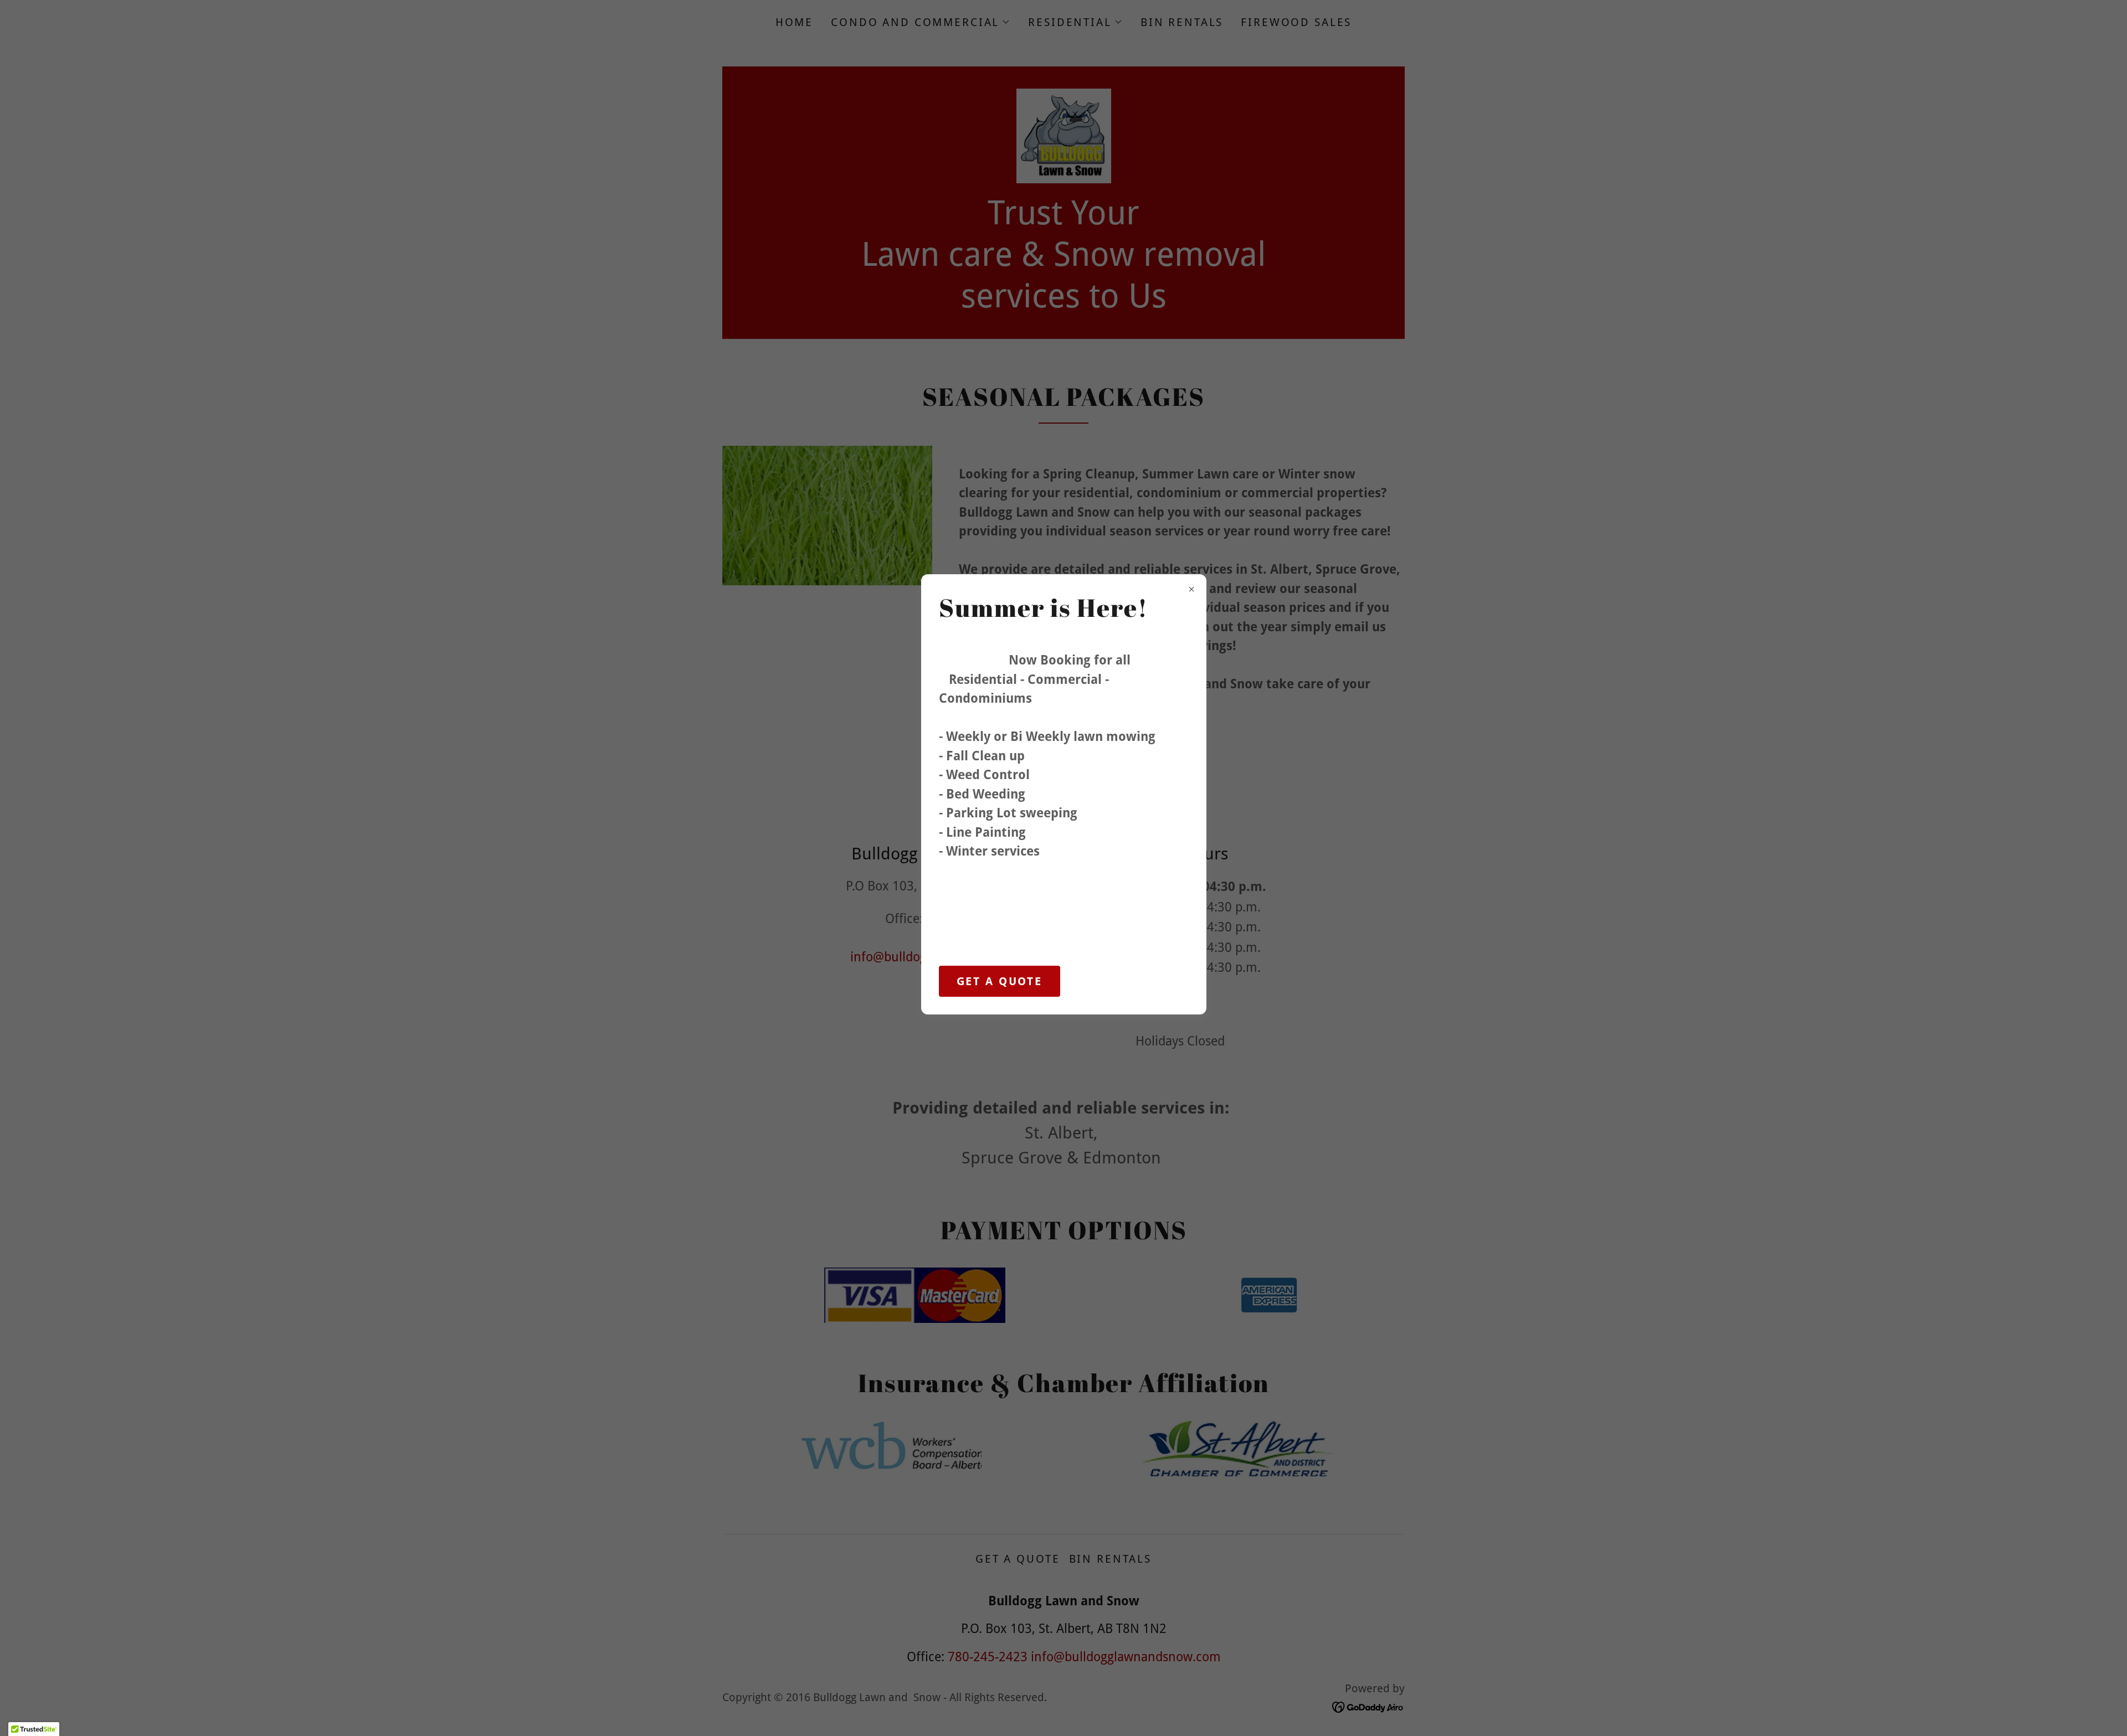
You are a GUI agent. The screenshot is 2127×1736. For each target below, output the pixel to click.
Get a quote (1000, 981)
